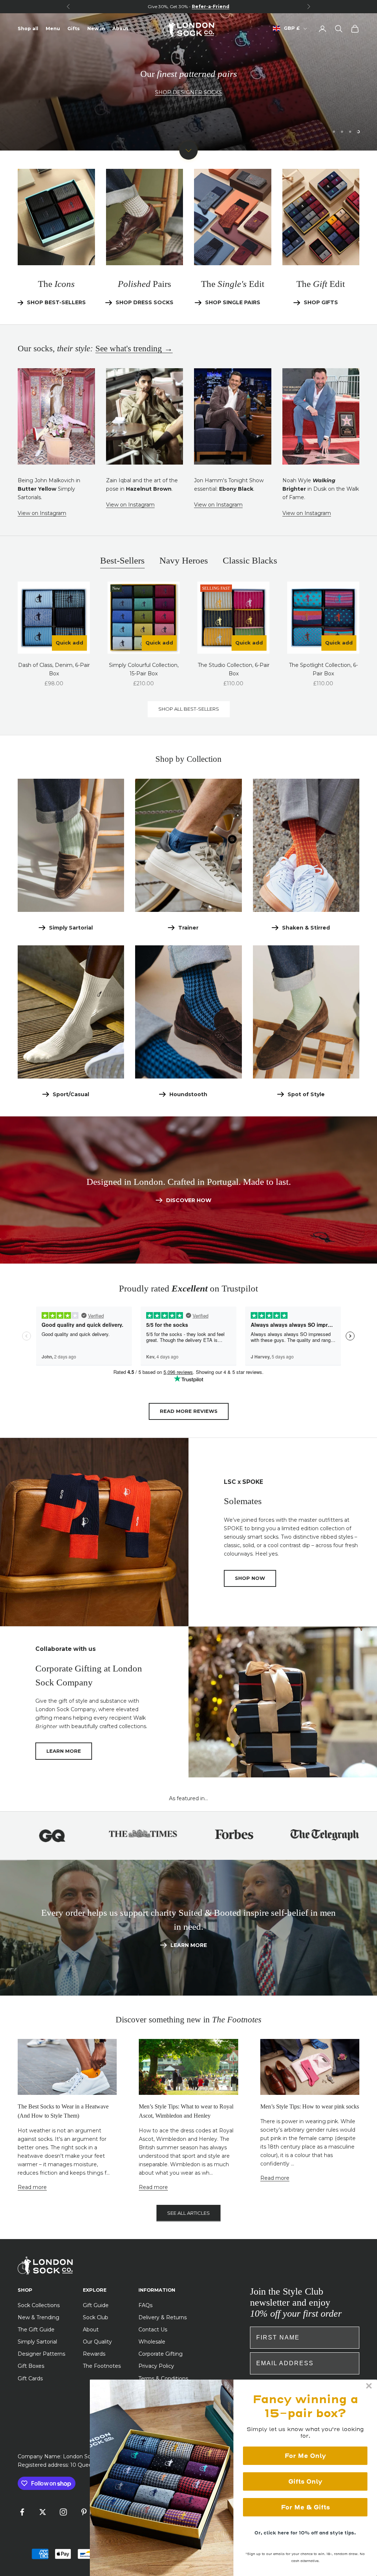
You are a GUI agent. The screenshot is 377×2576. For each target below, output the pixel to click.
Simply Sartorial (71, 928)
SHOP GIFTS (321, 302)
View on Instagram (42, 513)
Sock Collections (39, 2305)
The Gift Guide (36, 2330)
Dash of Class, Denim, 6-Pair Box (54, 669)
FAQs (145, 2305)
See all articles (188, 2213)
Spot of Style (306, 1094)
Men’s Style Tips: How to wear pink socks (310, 2106)
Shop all (28, 29)
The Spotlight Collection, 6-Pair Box (323, 669)
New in (96, 29)
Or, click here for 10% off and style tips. (305, 2533)
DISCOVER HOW (189, 1200)
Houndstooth (188, 1094)
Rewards (94, 2354)
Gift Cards (30, 2378)
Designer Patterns (41, 2354)
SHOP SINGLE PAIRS (233, 302)
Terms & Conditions (163, 2378)
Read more (32, 2187)
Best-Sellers (122, 560)
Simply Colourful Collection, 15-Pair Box (144, 669)
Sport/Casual (71, 1094)
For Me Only (305, 2456)
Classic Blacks (250, 560)
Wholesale (152, 2342)
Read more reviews (189, 1411)
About (120, 29)
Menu (53, 29)
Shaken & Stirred (306, 928)
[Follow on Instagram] (63, 2512)
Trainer (188, 928)
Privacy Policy (156, 2366)
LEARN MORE (64, 1751)
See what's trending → (134, 349)
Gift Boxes (31, 2366)
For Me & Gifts (305, 2507)
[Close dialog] (369, 2386)
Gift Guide (96, 2305)
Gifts (74, 29)
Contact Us (153, 2330)
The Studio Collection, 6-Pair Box (234, 669)
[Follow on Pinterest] (84, 2512)
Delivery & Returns (163, 2317)
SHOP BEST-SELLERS (47, 101)
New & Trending (38, 2317)
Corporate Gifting (161, 2354)
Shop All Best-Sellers (189, 709)
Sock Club (96, 2317)
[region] (188, 82)
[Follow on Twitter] (43, 2512)
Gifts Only (305, 2481)
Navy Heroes (184, 560)
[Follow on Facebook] (22, 2512)
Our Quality (97, 2342)
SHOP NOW (250, 1578)
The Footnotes (102, 2366)
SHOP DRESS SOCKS (145, 302)
